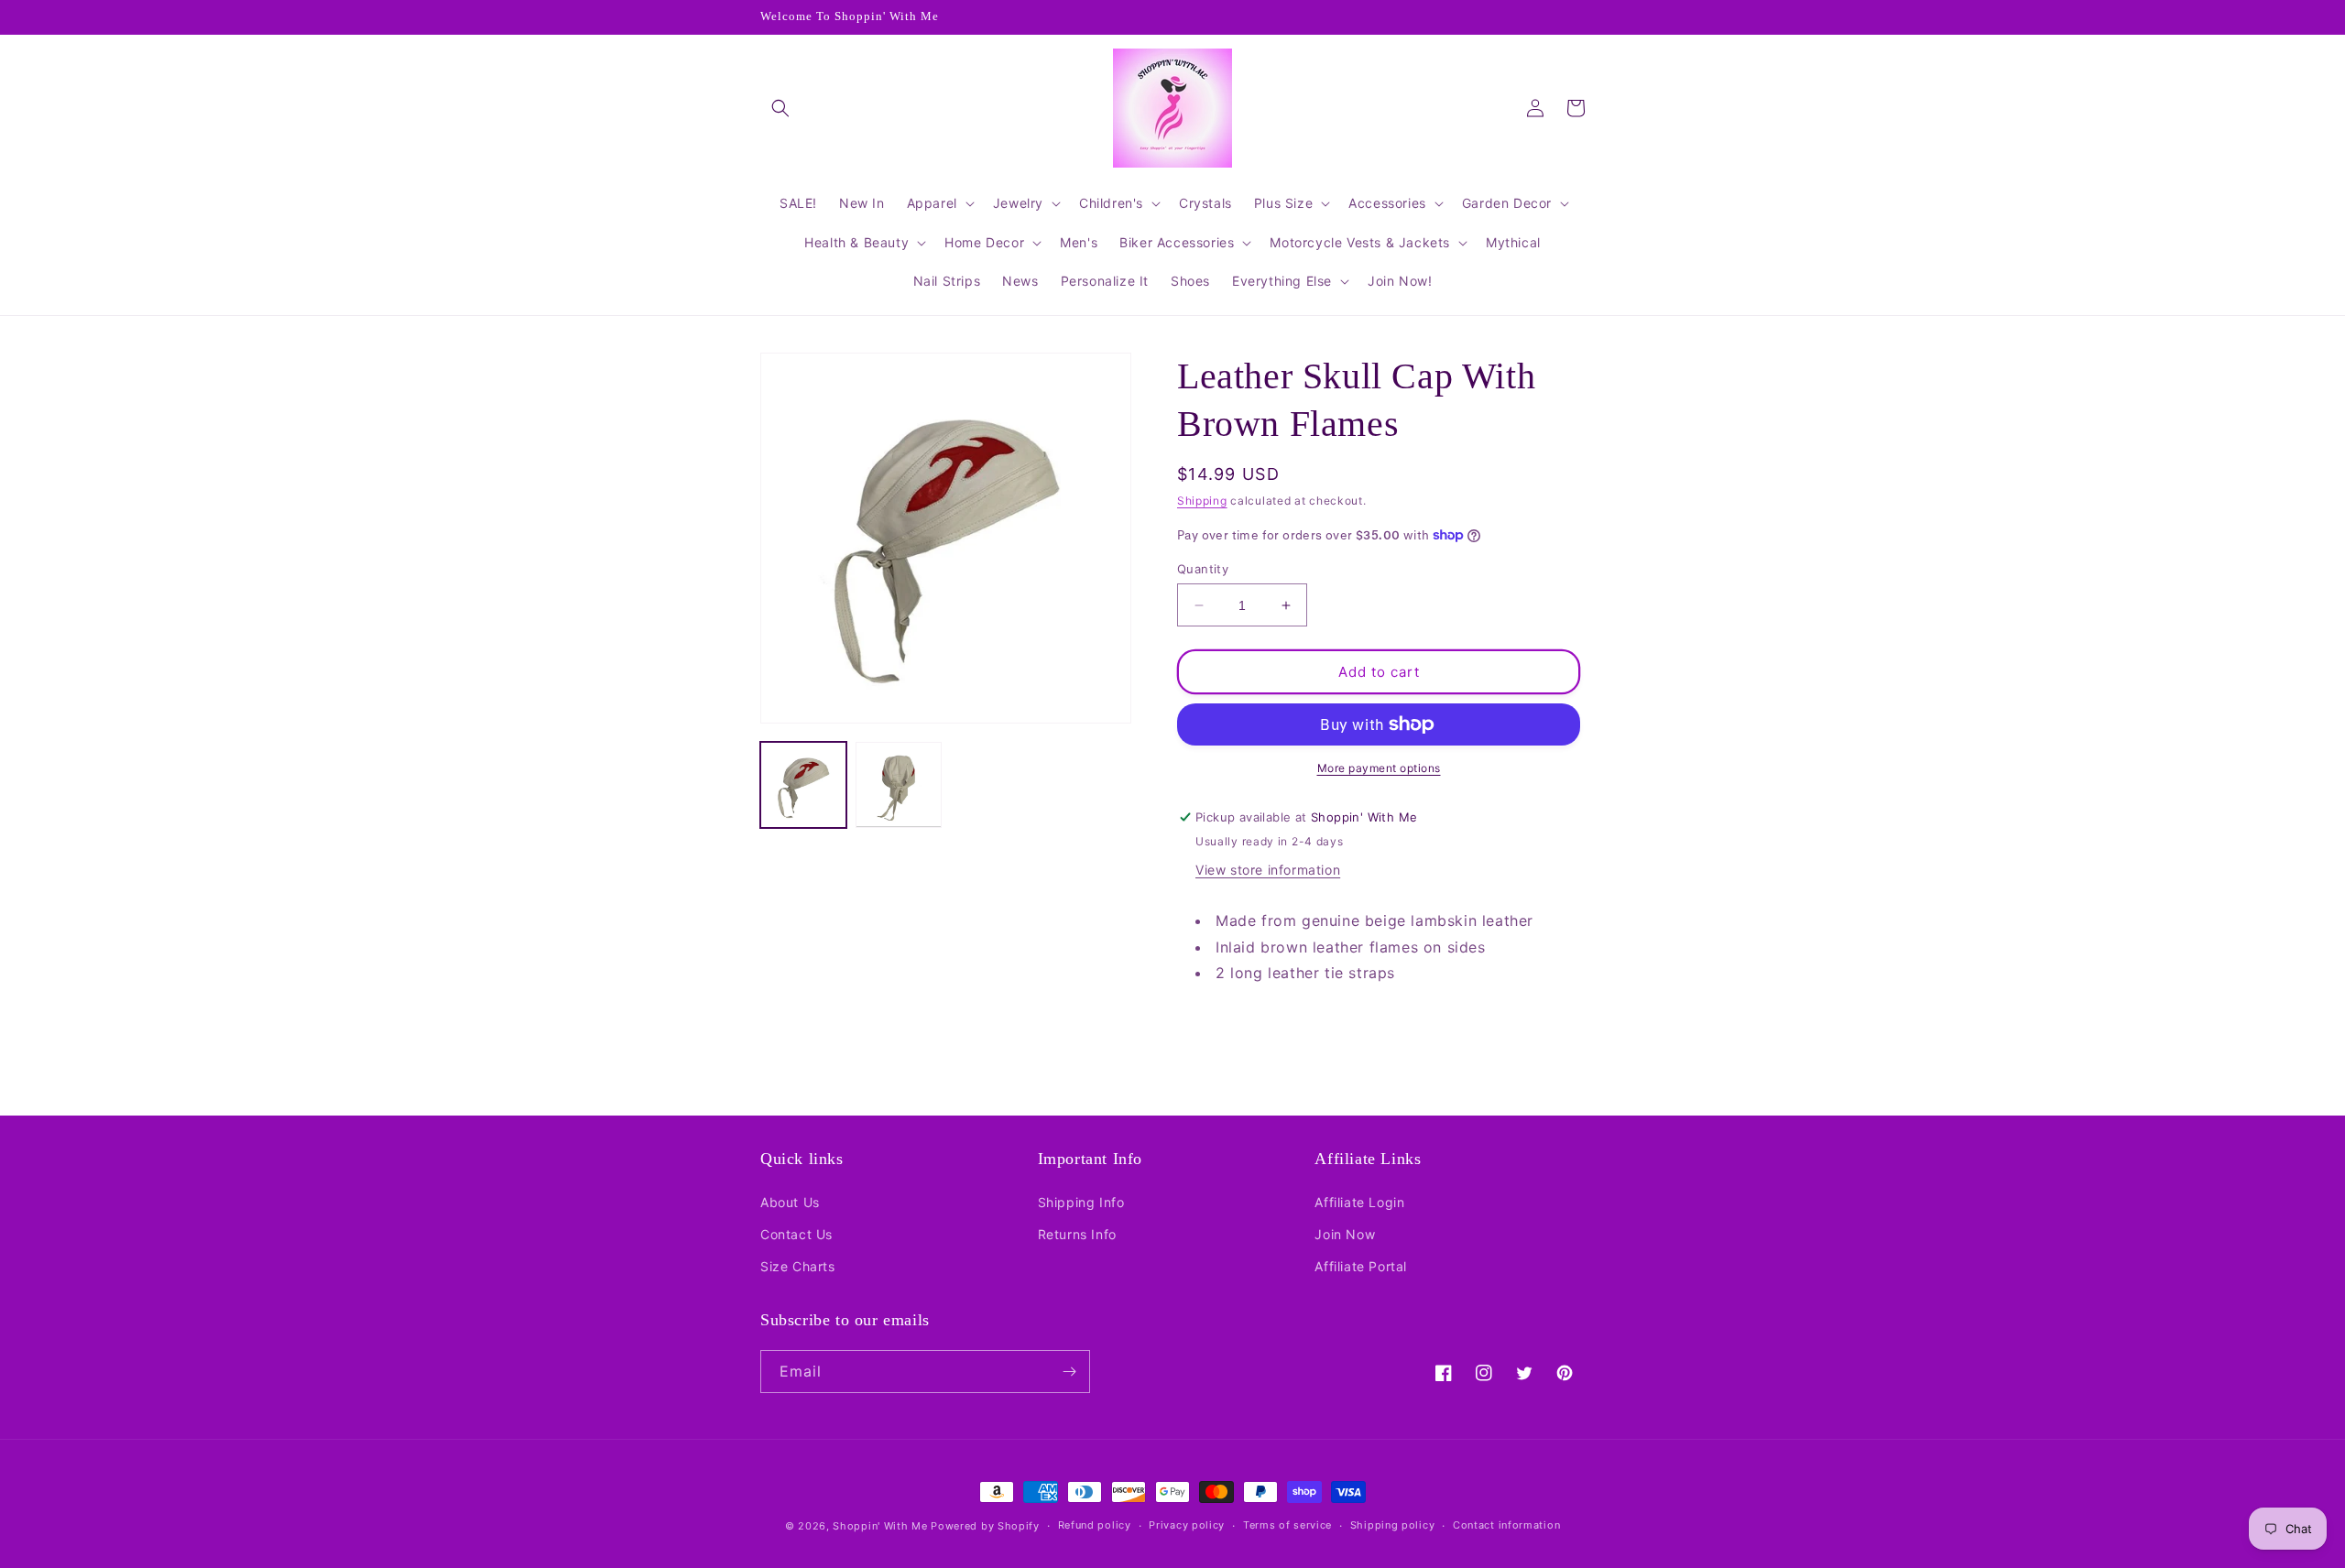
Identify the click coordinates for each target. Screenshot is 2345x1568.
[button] (780, 108)
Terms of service (1287, 1525)
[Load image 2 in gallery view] (899, 785)
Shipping (1202, 501)
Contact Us (796, 1234)
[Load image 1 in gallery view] (803, 785)
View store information (1268, 870)
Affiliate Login (1359, 1202)
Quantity (1203, 569)
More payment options (1379, 768)
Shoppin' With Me (880, 1526)
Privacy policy (1187, 1525)
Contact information (1506, 1525)
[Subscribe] (1069, 1372)
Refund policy (1095, 1525)
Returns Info (1077, 1234)
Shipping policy (1393, 1525)
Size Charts (798, 1266)
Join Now (1345, 1234)
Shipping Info (1081, 1202)
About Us (790, 1202)
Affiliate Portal (1361, 1266)
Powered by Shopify (985, 1526)
